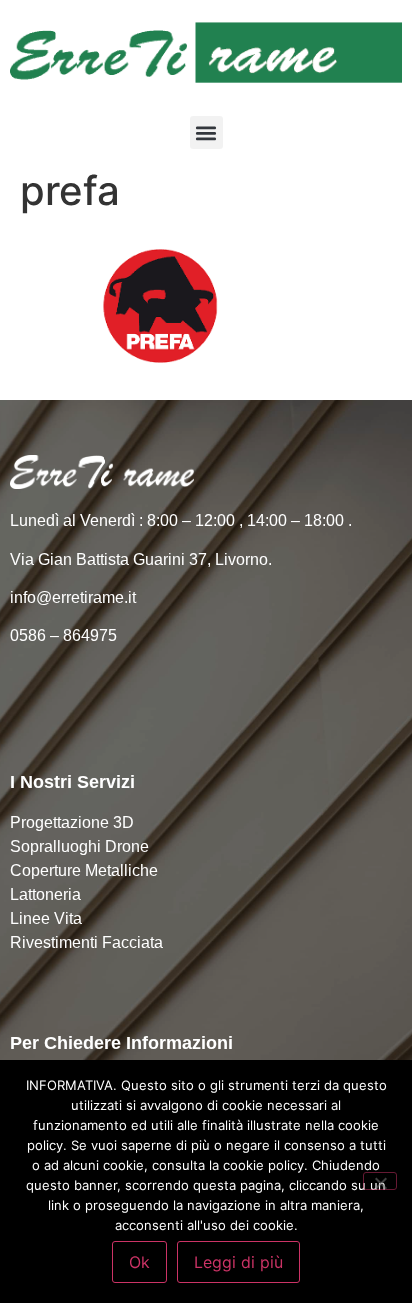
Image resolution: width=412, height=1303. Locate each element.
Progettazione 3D (72, 822)
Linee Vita (46, 918)
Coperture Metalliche (84, 870)
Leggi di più (238, 1262)
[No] (380, 1181)
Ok (139, 1262)
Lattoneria (45, 894)
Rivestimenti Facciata (86, 942)
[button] (206, 132)
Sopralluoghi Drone (79, 846)
